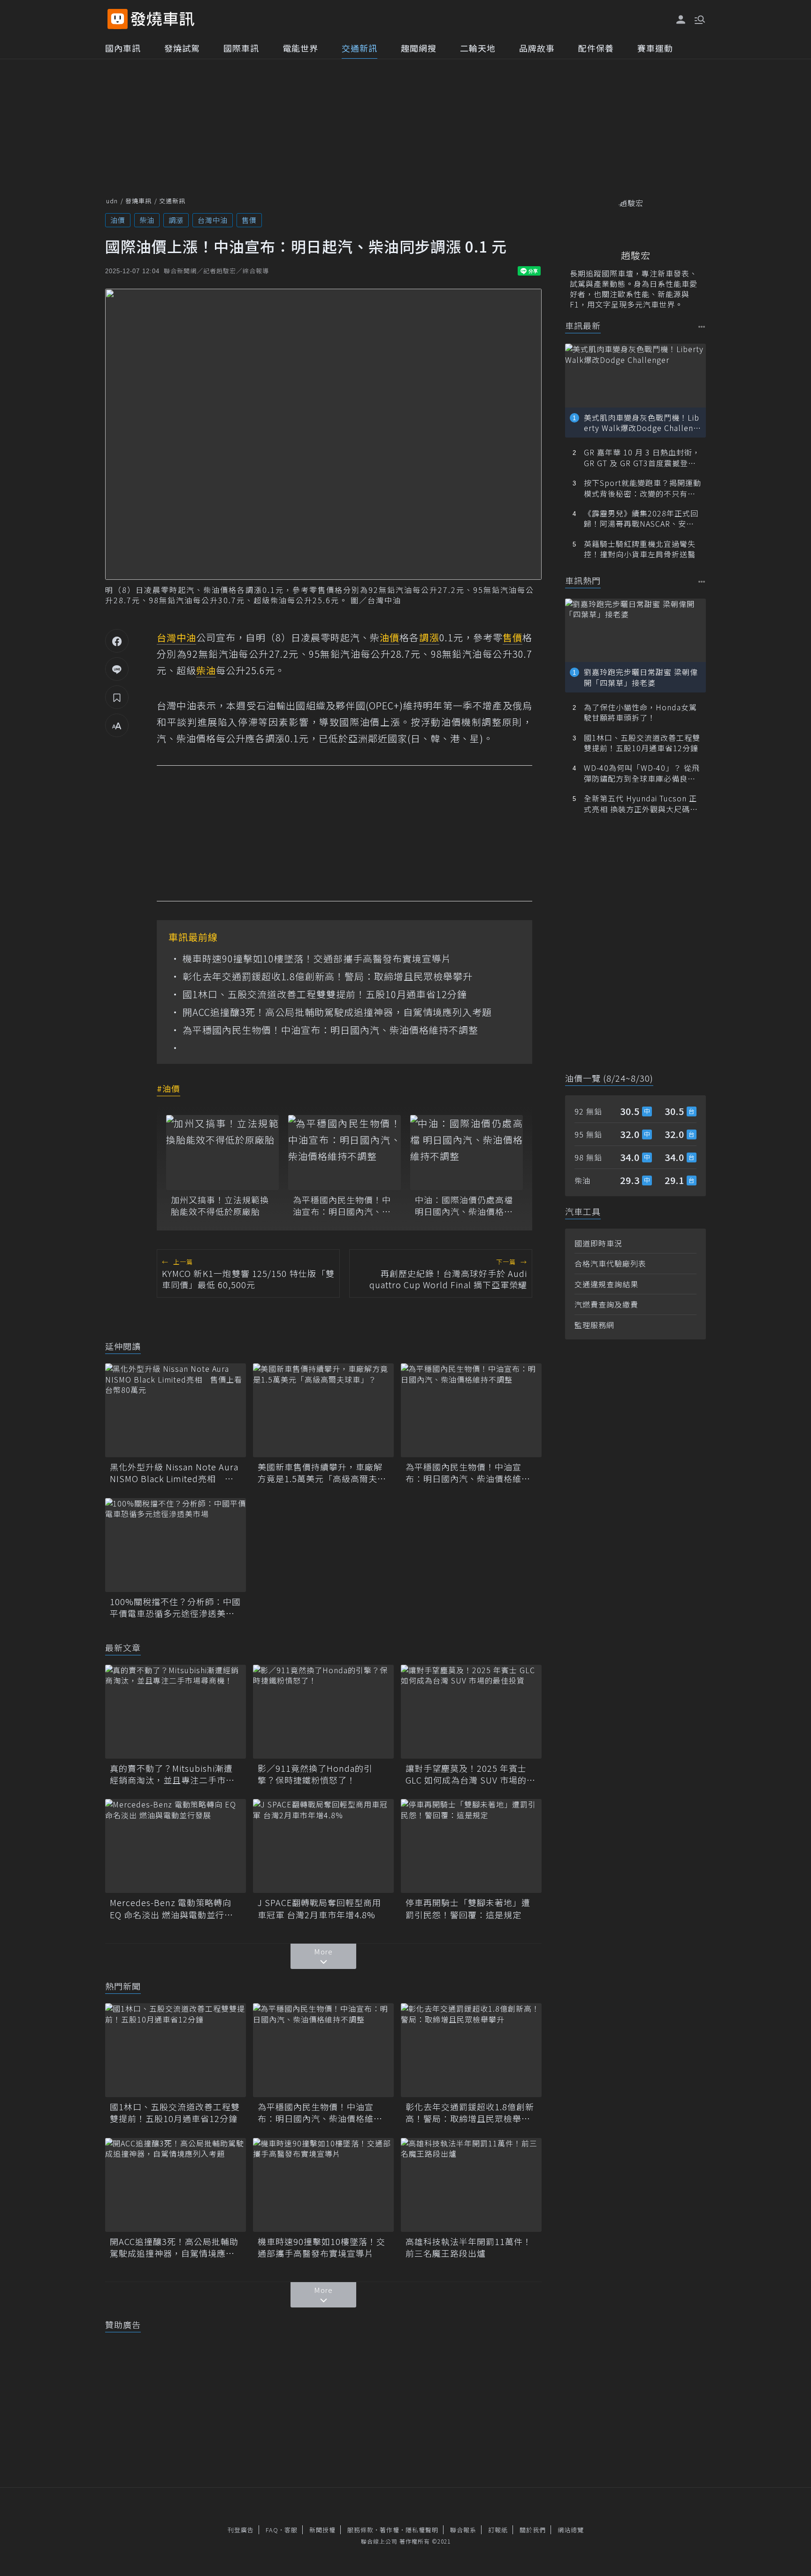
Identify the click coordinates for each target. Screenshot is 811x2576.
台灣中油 (213, 220)
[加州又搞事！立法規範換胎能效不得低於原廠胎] (222, 1153)
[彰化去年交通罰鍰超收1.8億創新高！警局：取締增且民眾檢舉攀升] (471, 2050)
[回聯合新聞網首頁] (118, 19)
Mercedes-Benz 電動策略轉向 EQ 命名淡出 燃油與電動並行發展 (172, 1908)
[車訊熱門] (702, 581)
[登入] (681, 20)
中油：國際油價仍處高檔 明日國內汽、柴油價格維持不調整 (464, 1206)
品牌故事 (537, 48)
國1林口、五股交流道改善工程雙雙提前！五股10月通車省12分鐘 (325, 994)
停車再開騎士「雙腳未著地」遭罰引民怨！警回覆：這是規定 (468, 1908)
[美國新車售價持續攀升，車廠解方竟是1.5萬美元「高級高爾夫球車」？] (323, 1410)
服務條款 (360, 2530)
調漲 (176, 220)
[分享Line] (117, 669)
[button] (699, 19)
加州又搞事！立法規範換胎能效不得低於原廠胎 (220, 1206)
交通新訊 (360, 48)
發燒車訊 (138, 201)
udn (112, 201)
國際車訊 (241, 48)
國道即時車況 (598, 1243)
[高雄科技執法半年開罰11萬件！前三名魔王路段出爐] (471, 2185)
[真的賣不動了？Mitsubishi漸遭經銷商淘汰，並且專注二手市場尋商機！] (176, 1712)
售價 (249, 220)
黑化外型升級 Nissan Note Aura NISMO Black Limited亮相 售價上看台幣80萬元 (174, 1473)
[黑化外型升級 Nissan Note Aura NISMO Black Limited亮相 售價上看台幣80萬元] (176, 1410)
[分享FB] (117, 641)
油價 (118, 220)
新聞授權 (322, 2530)
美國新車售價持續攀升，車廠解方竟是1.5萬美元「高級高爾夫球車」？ (322, 1473)
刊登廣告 (241, 2530)
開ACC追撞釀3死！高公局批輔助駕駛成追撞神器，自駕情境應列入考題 (337, 1012)
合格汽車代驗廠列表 (610, 1263)
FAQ (272, 2530)
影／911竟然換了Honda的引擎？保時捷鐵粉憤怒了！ (315, 1774)
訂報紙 (498, 2530)
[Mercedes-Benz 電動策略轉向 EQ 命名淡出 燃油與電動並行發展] (176, 1846)
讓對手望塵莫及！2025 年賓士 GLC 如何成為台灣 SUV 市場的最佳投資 (471, 1774)
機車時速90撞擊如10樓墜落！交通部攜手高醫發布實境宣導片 (317, 959)
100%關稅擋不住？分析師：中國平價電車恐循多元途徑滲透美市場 (175, 1607)
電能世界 (300, 48)
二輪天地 (478, 48)
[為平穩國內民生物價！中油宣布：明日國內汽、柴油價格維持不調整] (344, 1153)
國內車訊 (123, 48)
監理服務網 (594, 1325)
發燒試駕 (182, 48)
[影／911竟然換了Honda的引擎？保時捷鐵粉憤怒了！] (323, 1712)
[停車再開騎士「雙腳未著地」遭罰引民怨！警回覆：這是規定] (471, 1846)
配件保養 (596, 48)
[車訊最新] (702, 327)
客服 (291, 2530)
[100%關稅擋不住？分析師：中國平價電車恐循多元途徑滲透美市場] (176, 1545)
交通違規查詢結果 (606, 1284)
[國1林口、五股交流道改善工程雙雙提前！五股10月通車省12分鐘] (176, 2050)
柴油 (147, 220)
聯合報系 (463, 2530)
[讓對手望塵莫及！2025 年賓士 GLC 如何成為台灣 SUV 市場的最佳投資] (471, 1712)
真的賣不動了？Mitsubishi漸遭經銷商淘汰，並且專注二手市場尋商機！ (172, 1774)
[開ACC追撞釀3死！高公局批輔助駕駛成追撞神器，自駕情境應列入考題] (176, 2185)
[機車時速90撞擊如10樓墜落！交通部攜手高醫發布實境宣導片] (323, 2185)
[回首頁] (163, 19)
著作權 (390, 2530)
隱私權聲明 (422, 2530)
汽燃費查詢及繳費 (606, 1304)
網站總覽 (571, 2530)
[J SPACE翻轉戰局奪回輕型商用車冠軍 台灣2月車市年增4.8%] (323, 1846)
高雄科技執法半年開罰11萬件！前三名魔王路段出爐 (469, 2247)
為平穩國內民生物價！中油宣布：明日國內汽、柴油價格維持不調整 (330, 1030)
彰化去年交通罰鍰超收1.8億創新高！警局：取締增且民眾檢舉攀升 (328, 977)
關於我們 (533, 2530)
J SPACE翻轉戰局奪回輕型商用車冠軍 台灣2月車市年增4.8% (319, 1908)
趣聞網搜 (419, 48)
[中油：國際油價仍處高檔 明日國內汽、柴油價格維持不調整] (467, 1153)
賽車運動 (655, 48)
